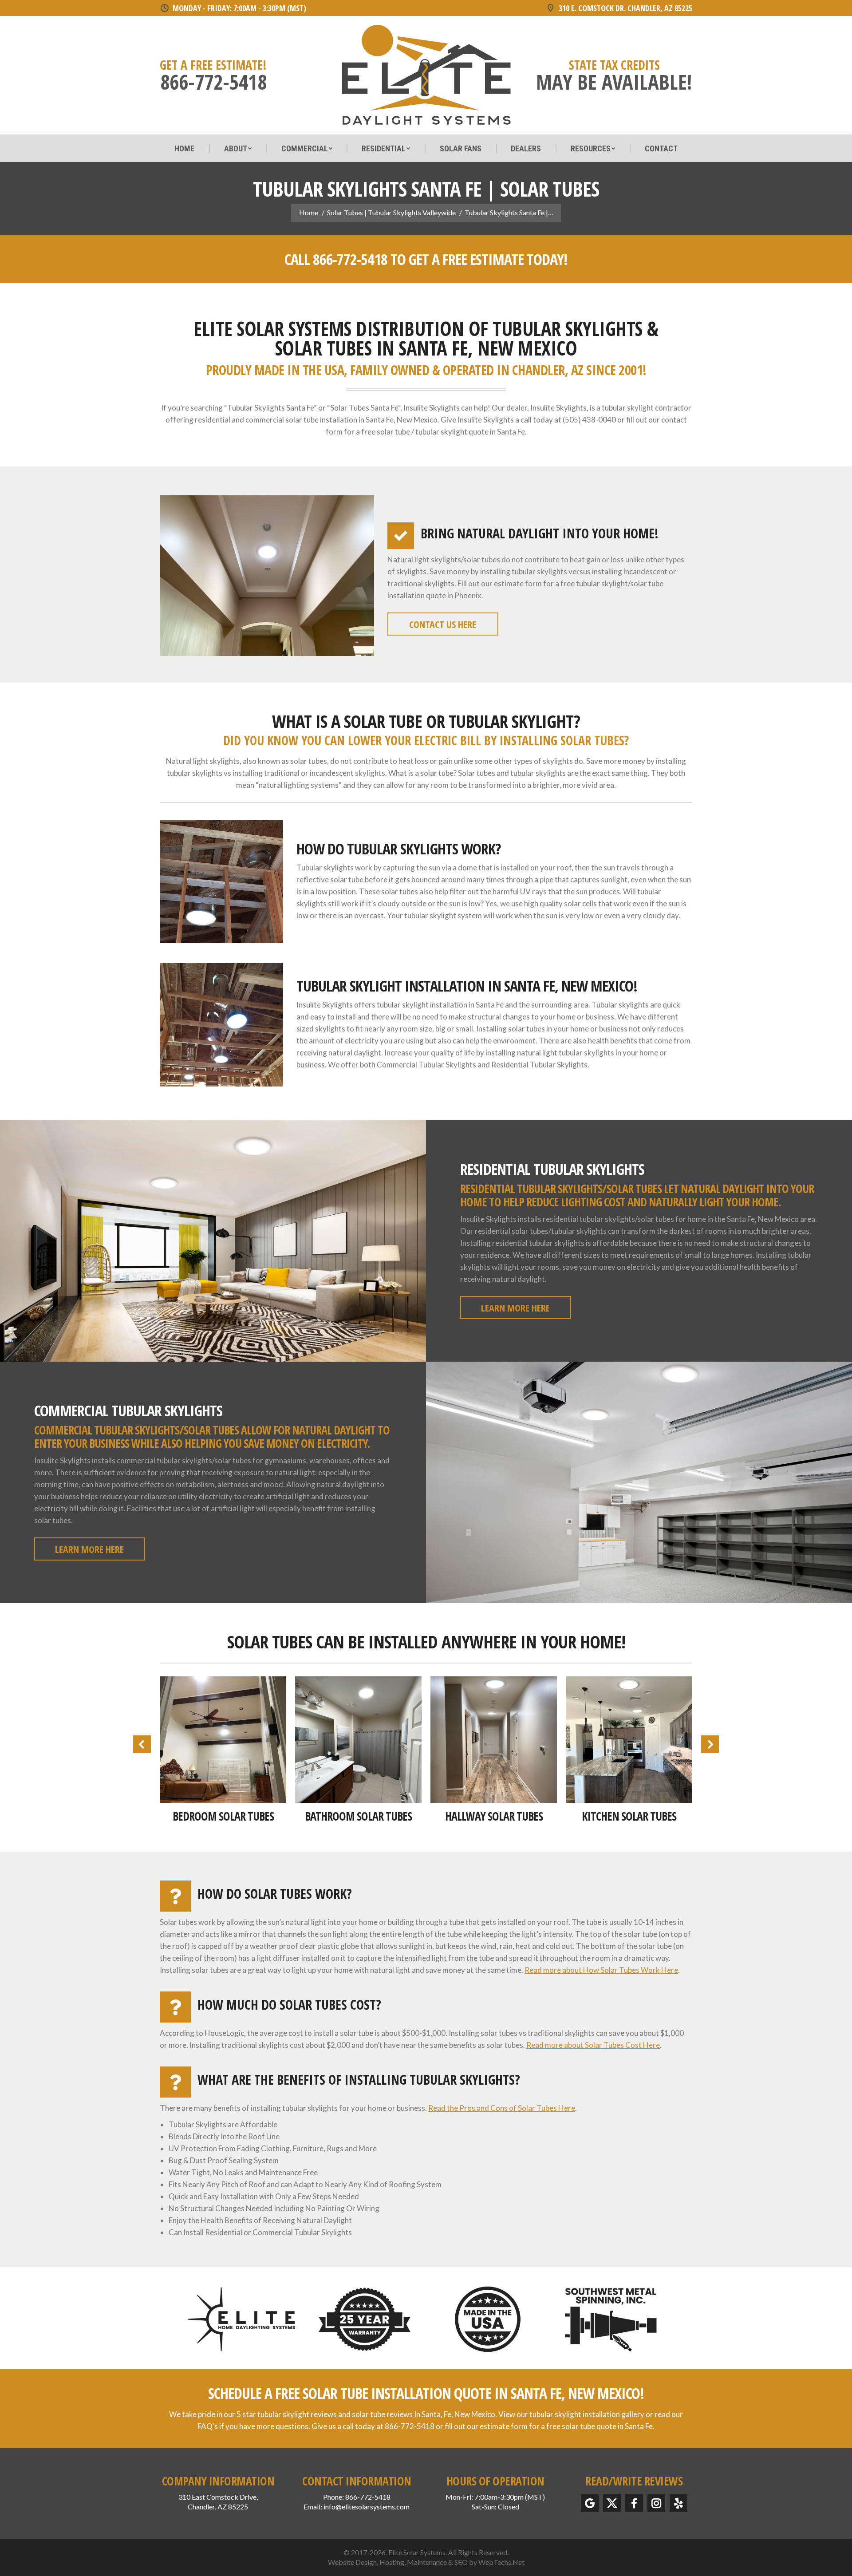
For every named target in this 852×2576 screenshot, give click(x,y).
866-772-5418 (350, 259)
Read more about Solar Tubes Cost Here (593, 2045)
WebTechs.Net (501, 2562)
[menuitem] (184, 149)
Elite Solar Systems (417, 2552)
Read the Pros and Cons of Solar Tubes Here (502, 2108)
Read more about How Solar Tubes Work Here (601, 1970)
